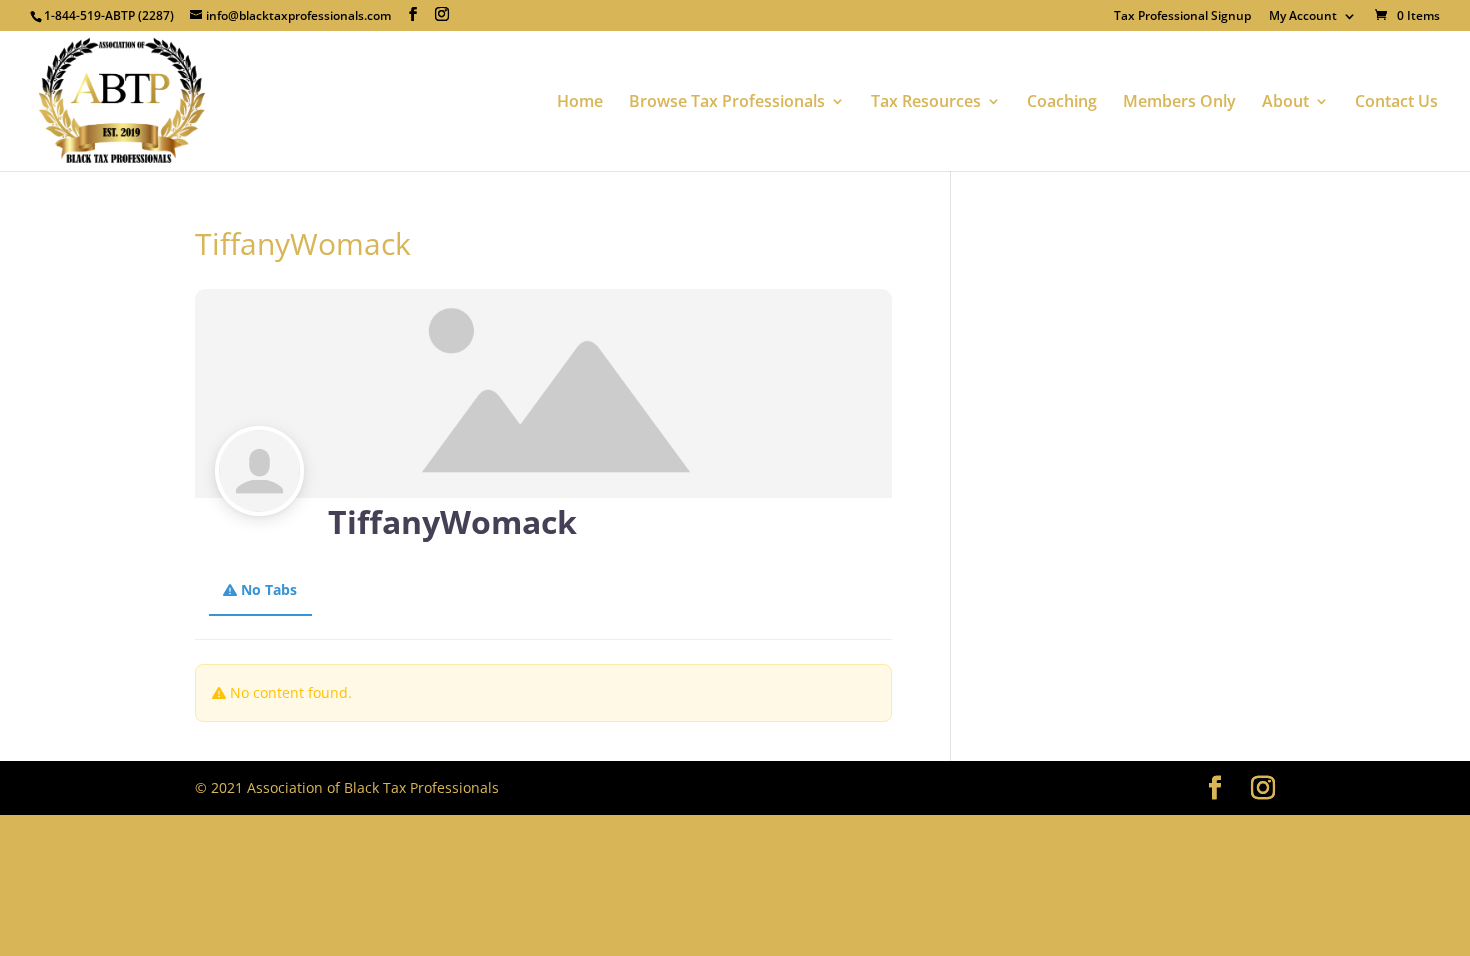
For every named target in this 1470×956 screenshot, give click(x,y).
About (1285, 103)
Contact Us (1396, 103)
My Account (1303, 17)
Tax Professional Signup (1182, 17)
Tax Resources (926, 103)
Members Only (1179, 103)
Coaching (1062, 103)
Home (580, 103)
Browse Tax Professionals (727, 103)
